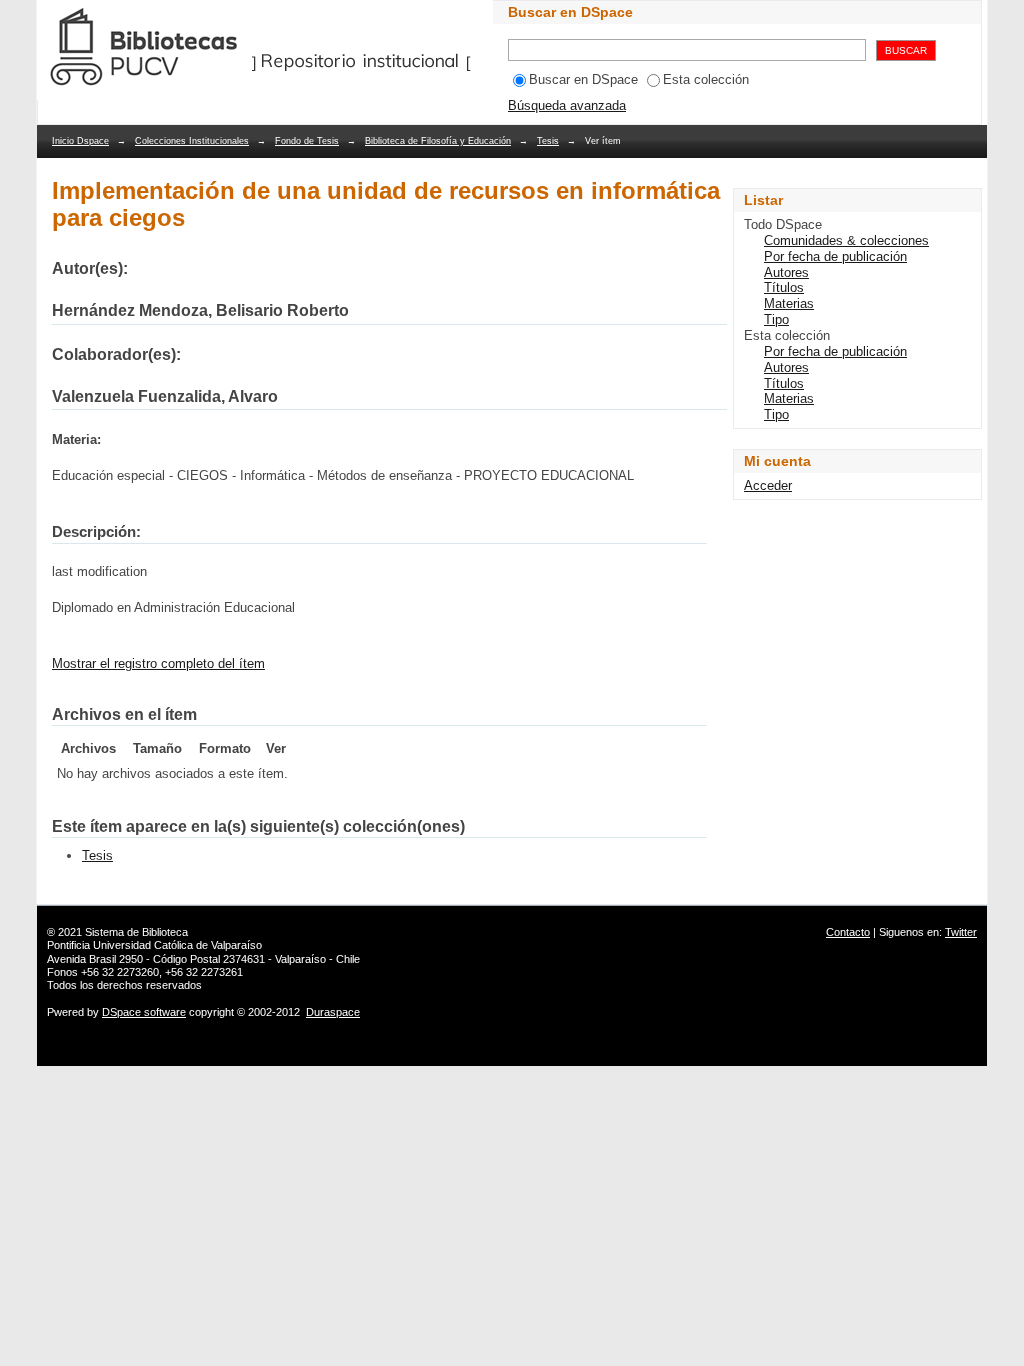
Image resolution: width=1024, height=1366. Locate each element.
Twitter (961, 932)
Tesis (548, 141)
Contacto (848, 932)
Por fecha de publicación (835, 256)
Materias (789, 303)
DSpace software (144, 1012)
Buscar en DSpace (583, 79)
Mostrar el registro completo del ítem (158, 663)
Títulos (784, 287)
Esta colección (706, 79)
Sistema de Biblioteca (136, 932)
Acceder (768, 485)
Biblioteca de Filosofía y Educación (438, 141)
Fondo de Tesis (307, 141)
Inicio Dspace (80, 141)
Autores (786, 272)
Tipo (776, 319)
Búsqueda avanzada (567, 105)
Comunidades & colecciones (846, 240)
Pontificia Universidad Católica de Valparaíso (154, 945)
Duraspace (333, 1012)
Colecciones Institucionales (192, 141)
